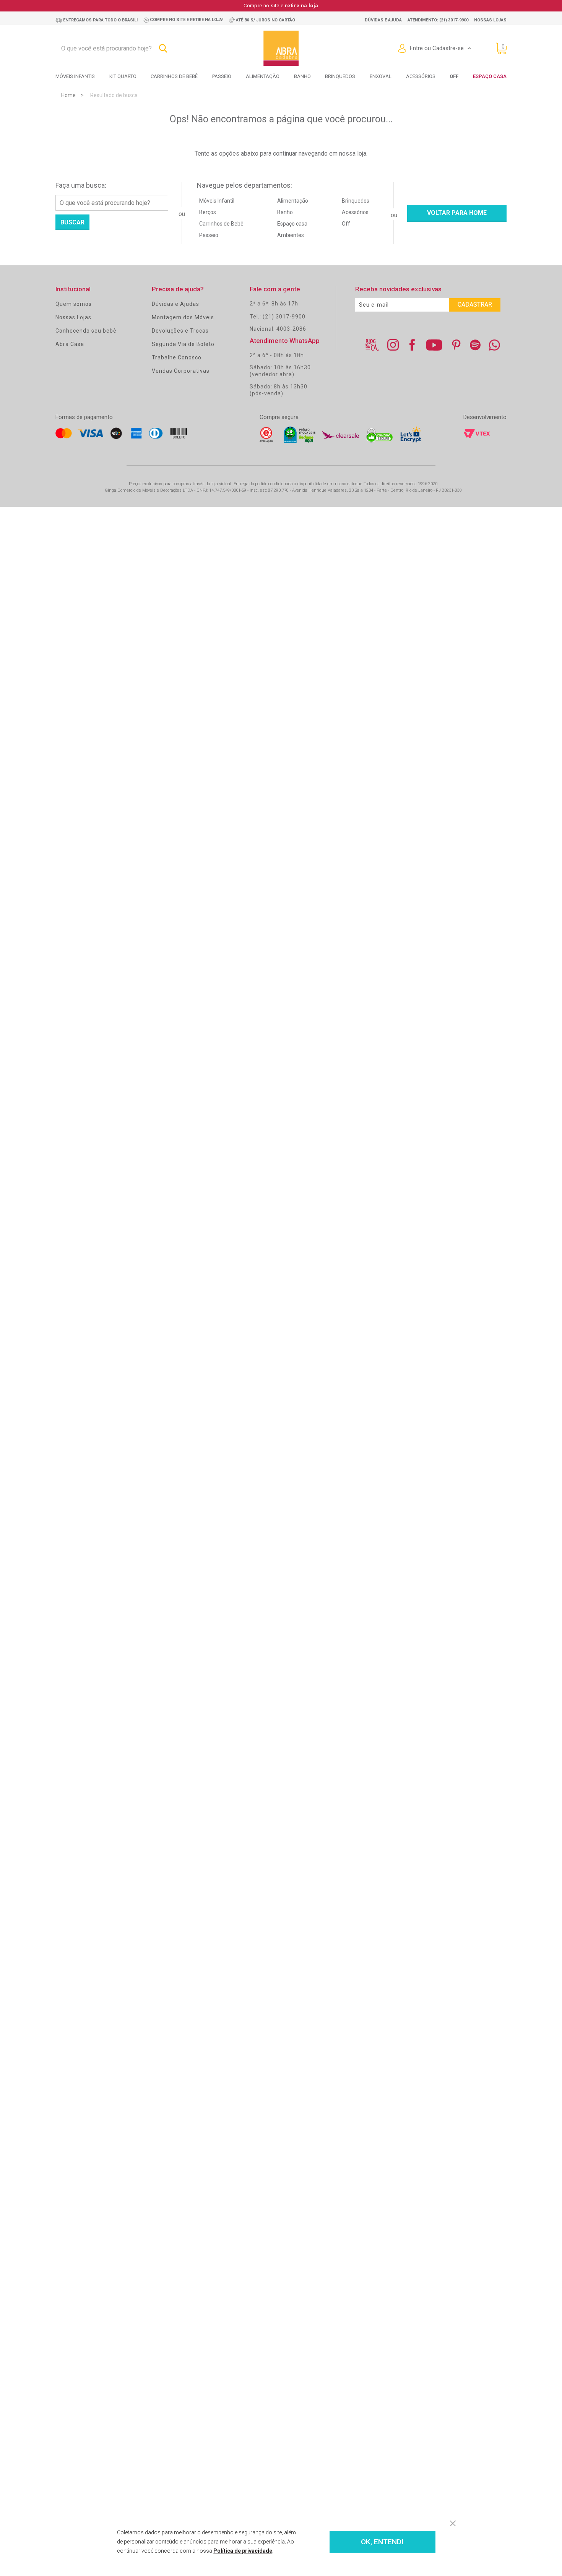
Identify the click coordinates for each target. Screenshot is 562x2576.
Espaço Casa (490, 76)
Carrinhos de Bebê (221, 224)
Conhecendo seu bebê (86, 331)
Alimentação (263, 76)
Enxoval (381, 76)
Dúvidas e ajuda (383, 20)
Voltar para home (457, 213)
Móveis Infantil (217, 201)
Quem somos (74, 304)
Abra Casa (70, 344)
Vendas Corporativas (181, 371)
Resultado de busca (114, 95)
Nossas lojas (490, 20)
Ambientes (291, 235)
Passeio (222, 76)
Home (68, 95)
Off (346, 224)
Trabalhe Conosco (177, 357)
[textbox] (114, 49)
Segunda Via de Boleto (183, 344)
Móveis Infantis (75, 76)
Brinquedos (340, 76)
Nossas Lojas (73, 317)
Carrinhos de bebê (174, 76)
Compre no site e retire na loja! (187, 20)
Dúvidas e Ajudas (175, 304)
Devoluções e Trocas (180, 331)
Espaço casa (292, 224)
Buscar (72, 222)
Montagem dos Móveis (183, 317)
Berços (208, 212)
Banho (302, 76)
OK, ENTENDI (382, 2542)
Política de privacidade (243, 2551)
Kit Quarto (123, 76)
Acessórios (421, 76)
